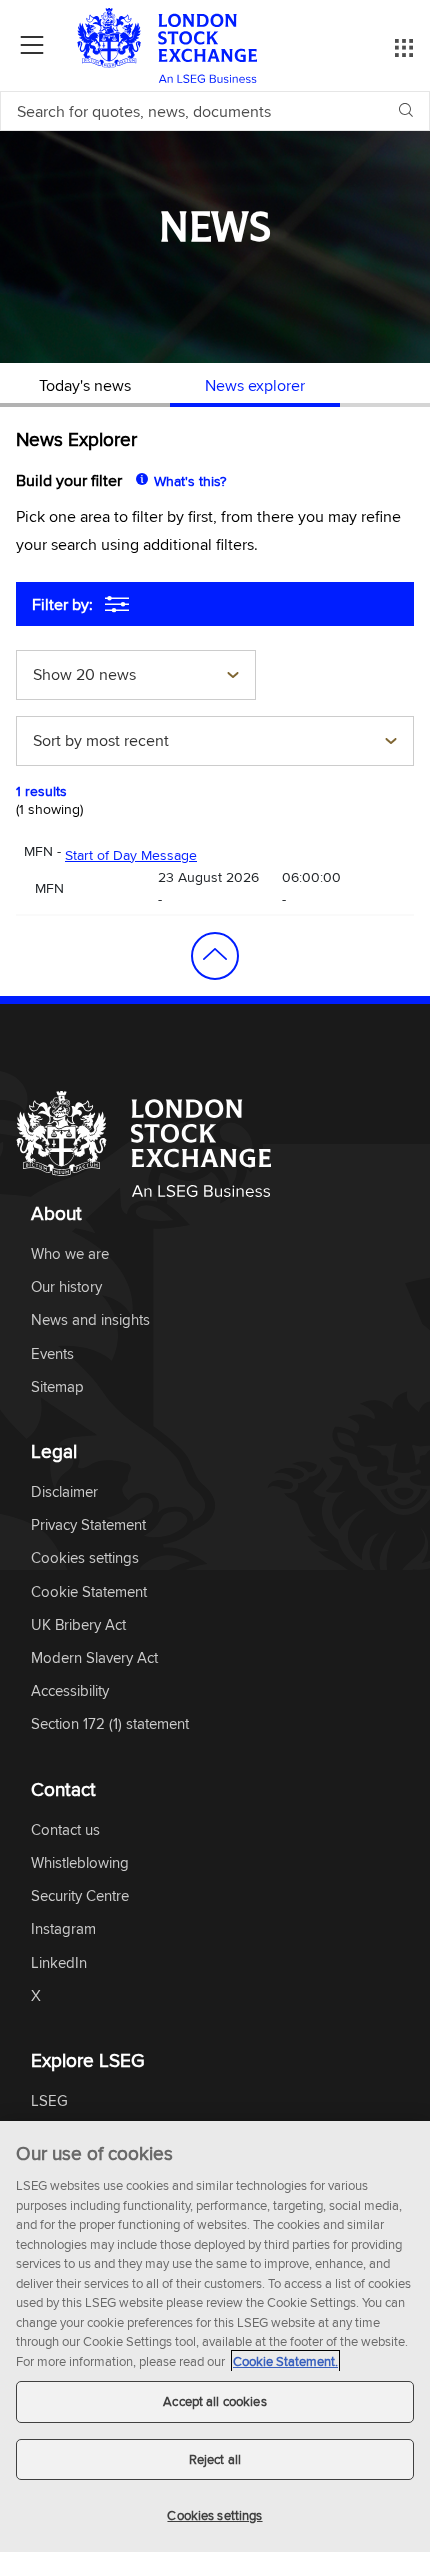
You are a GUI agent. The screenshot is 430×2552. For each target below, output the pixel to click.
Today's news (85, 385)
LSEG (49, 2101)
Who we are (70, 1254)
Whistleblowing (80, 1863)
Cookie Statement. (285, 2361)
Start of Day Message (131, 855)
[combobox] (136, 677)
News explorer (255, 385)
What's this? (190, 481)
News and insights (90, 1320)
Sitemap (57, 1387)
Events (52, 1354)
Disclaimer (64, 1492)
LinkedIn (59, 1963)
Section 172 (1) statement (110, 1724)
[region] (215, 2336)
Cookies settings (214, 2515)
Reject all (215, 2459)
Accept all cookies (214, 2401)
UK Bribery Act (78, 1625)
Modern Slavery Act (94, 1658)
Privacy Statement (88, 1525)
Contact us (65, 1830)
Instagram (63, 1929)
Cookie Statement (89, 1592)
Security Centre (80, 1896)
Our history (66, 1287)
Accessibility (70, 1691)
